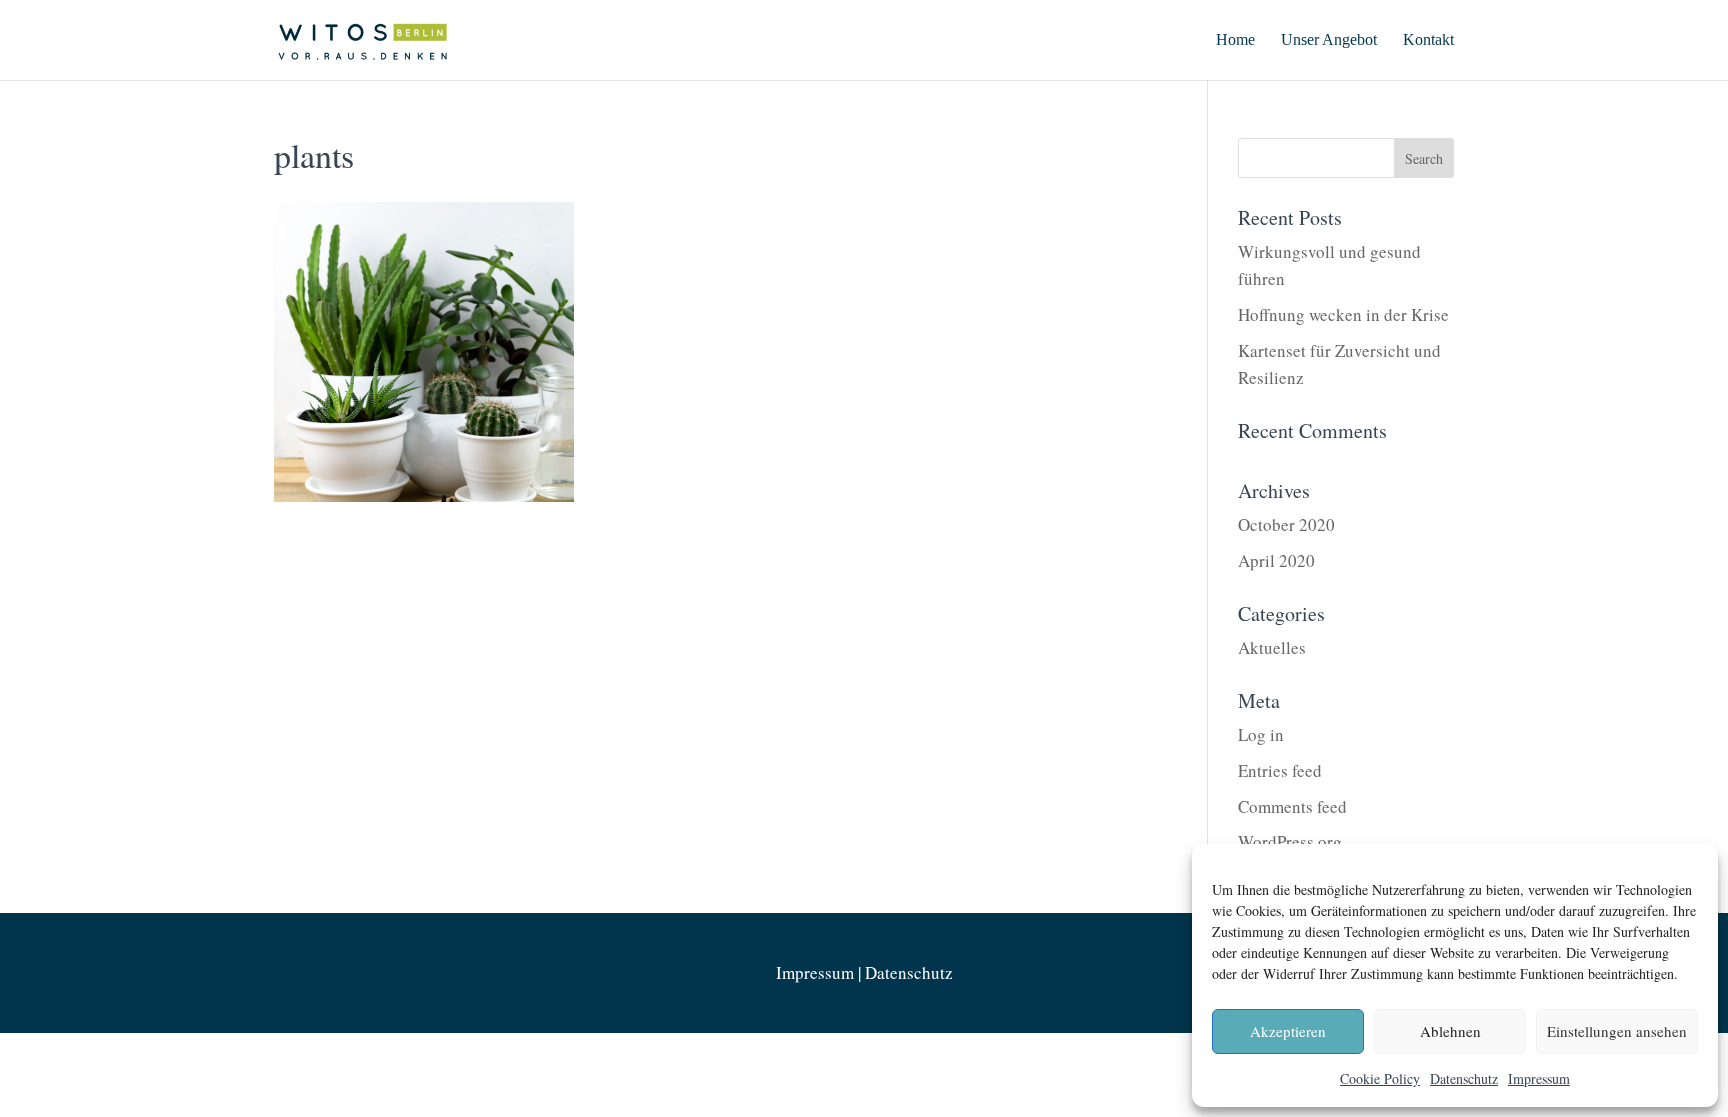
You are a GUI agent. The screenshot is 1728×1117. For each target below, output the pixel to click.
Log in (1261, 734)
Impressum (1539, 1078)
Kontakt (1428, 40)
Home (1235, 40)
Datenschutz (1464, 1078)
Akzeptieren (1288, 1031)
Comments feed (1292, 806)
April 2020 (1276, 560)
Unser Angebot (1329, 40)
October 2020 (1286, 524)
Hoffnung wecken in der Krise (1343, 314)
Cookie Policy (1380, 1078)
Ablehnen (1450, 1031)
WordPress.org (1290, 841)
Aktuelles (1272, 647)
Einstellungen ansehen (1617, 1031)
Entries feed (1280, 770)
